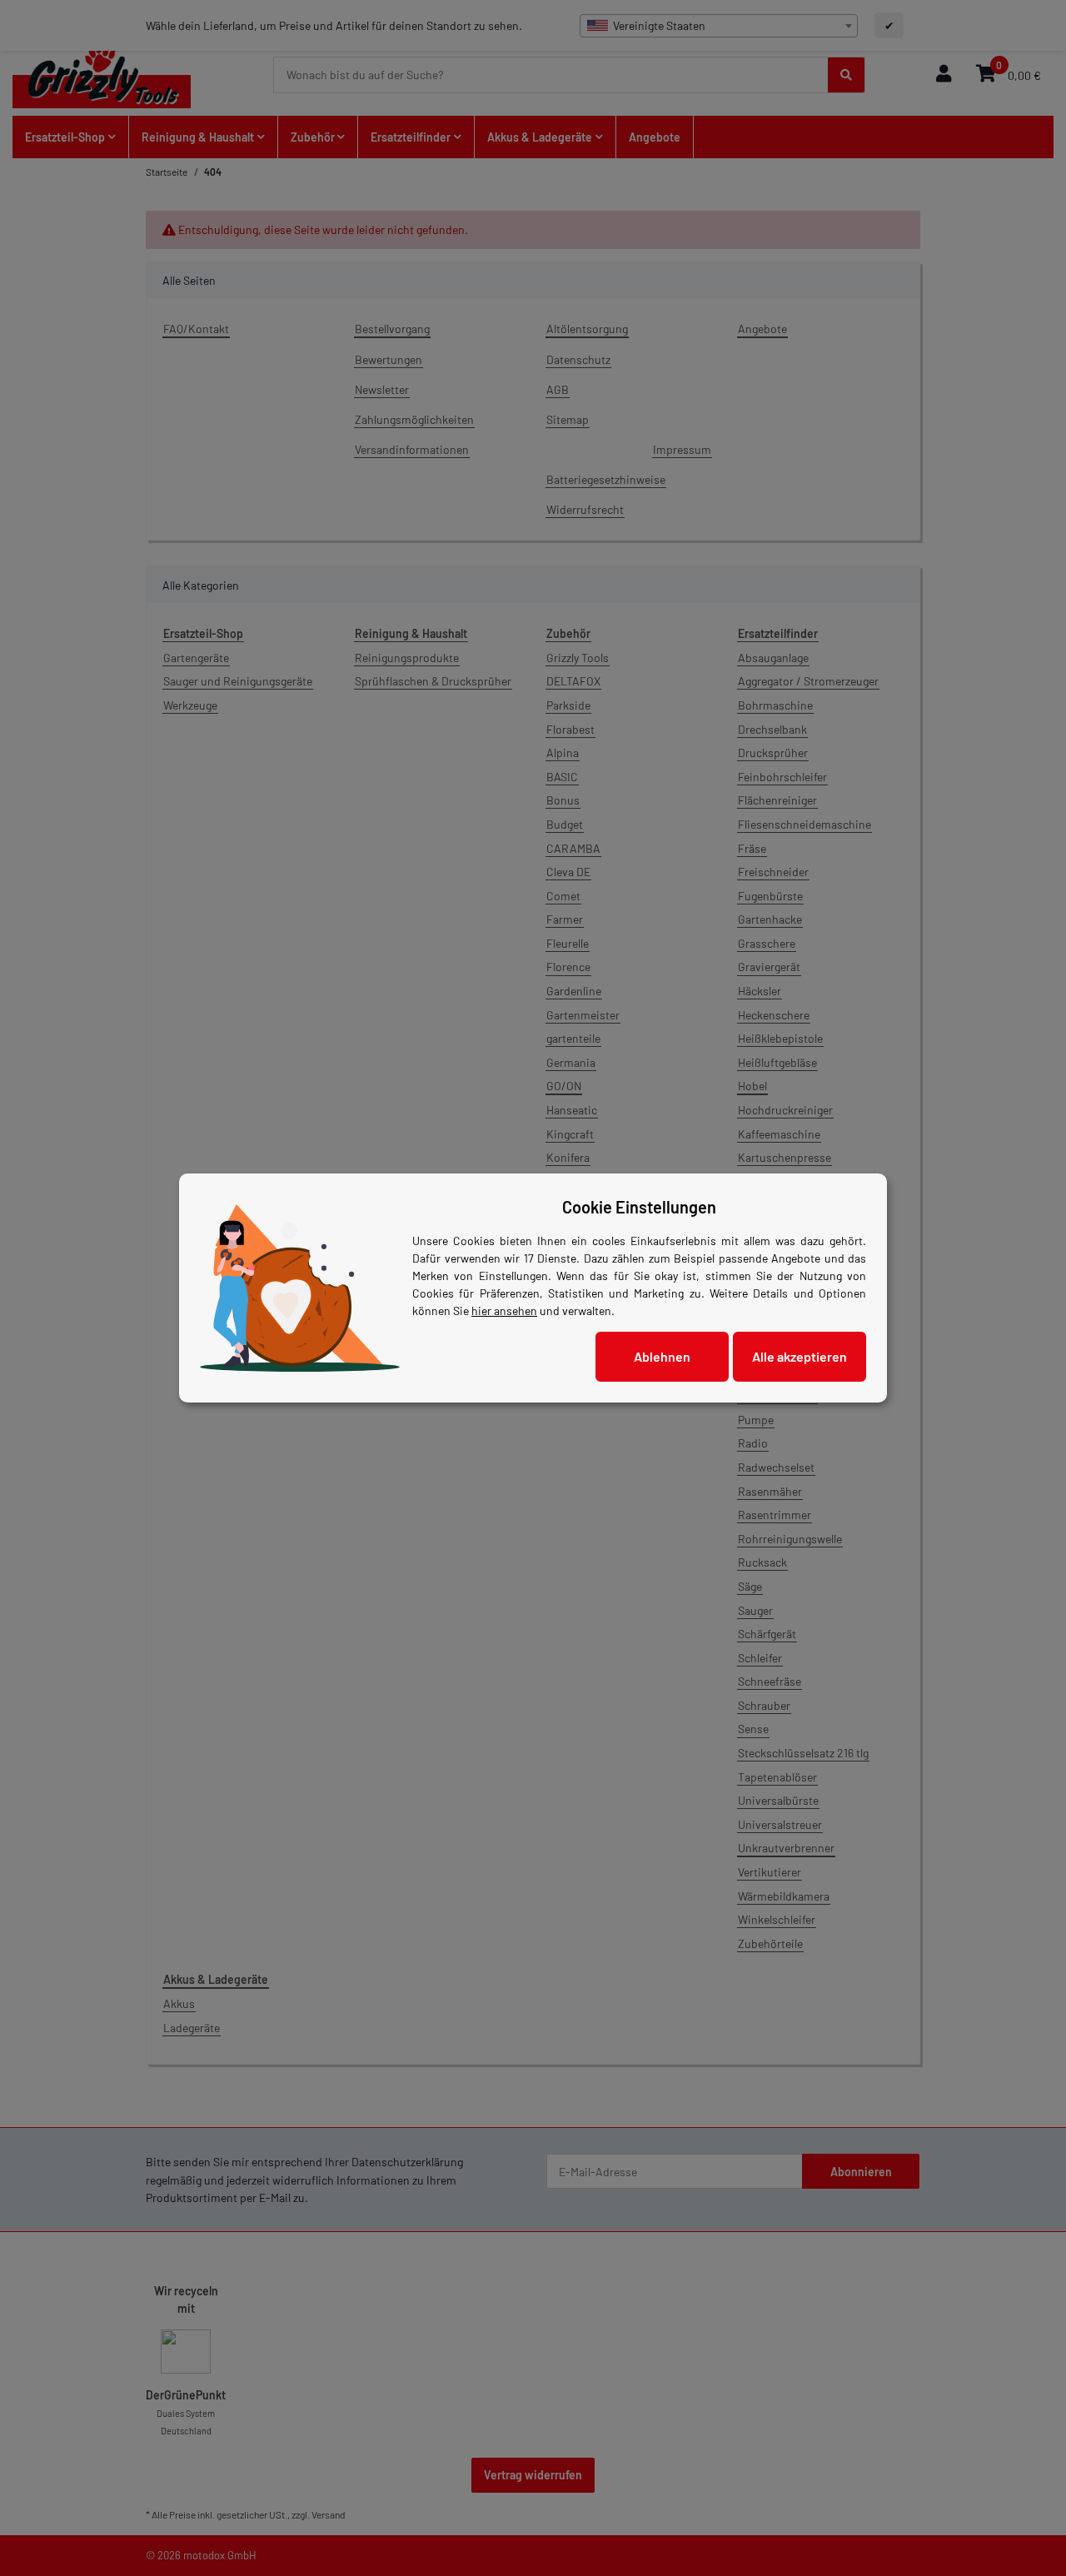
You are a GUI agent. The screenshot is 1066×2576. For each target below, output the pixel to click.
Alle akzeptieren (799, 1356)
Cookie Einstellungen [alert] (639, 1207)
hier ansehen (504, 1310)
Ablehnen (662, 1356)
